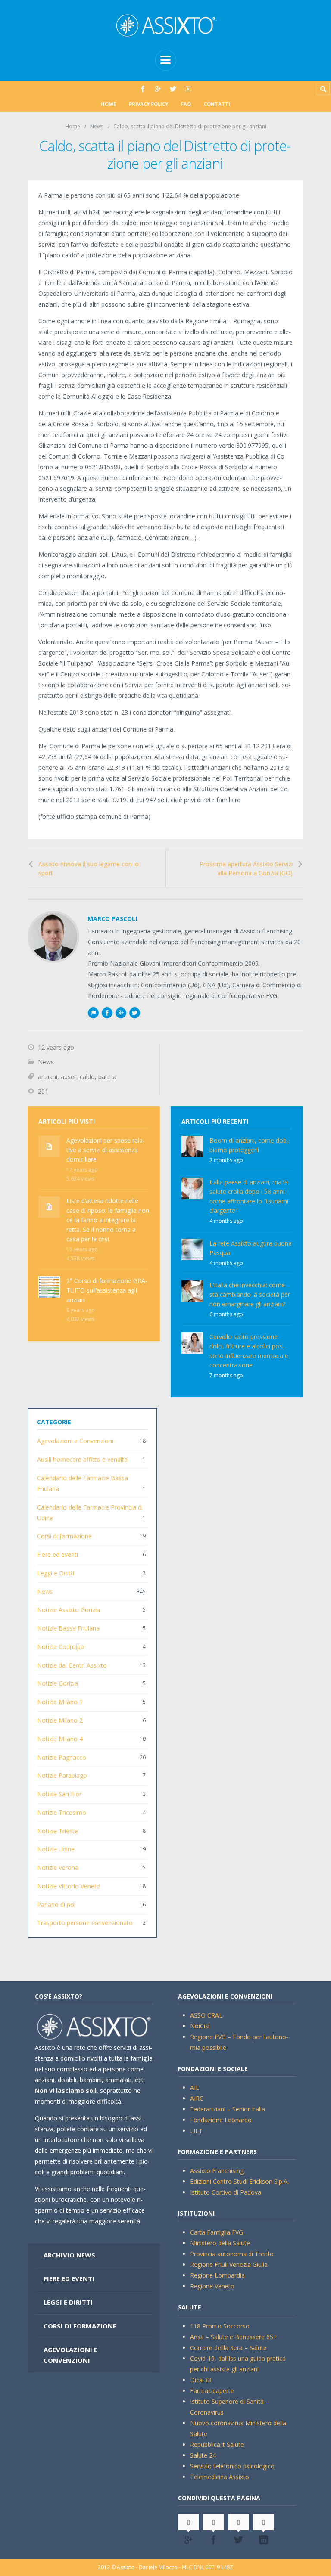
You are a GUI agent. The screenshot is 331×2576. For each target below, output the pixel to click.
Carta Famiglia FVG (217, 2232)
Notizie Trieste (58, 1831)
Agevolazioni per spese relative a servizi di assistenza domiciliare (106, 1150)
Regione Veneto (212, 2286)
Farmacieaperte (212, 2391)
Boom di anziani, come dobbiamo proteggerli (249, 1145)
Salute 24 (203, 2455)
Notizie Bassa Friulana (68, 1628)
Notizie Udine (56, 1849)
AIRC (197, 2098)
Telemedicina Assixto (220, 2477)
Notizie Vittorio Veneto (69, 1886)
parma (107, 1077)
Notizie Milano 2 (60, 1720)
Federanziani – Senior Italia (228, 2109)
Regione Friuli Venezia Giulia (229, 2264)
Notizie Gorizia (58, 1683)
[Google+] (121, 1013)
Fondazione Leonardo (221, 2120)
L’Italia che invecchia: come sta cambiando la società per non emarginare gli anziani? (250, 1294)
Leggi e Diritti (56, 1573)
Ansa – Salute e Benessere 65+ (234, 2337)
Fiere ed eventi (58, 1555)
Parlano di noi (56, 1905)
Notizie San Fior (59, 1794)
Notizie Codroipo (61, 1647)
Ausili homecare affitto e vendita (82, 1459)
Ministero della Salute (220, 2243)
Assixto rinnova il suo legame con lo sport (89, 869)
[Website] (93, 1013)
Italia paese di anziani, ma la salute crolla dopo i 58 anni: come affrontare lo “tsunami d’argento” (249, 1196)
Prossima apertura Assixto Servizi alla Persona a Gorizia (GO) (246, 869)
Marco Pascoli (112, 919)
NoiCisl (200, 2026)
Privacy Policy (148, 104)
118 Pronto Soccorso (220, 2326)
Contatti (217, 104)
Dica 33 (201, 2380)
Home (108, 104)
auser (69, 1077)
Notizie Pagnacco (62, 1757)
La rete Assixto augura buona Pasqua (251, 1248)
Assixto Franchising (217, 2171)
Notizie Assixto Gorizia (69, 1610)
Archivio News (69, 2255)
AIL (195, 2088)
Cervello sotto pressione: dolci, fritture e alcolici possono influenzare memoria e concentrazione (249, 1351)
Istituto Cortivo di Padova (226, 2192)
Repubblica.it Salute (217, 2444)
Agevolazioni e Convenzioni (75, 1441)
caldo (87, 1077)
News (97, 126)
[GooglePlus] (158, 89)
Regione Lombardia (217, 2275)
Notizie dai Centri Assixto (72, 1665)
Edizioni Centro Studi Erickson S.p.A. (239, 2181)
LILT (196, 2131)
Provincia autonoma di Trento (232, 2254)
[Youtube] (188, 89)
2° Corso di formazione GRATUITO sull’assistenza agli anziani (107, 1290)
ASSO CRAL (206, 2015)
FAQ (186, 104)
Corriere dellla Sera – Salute (228, 2348)
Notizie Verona (58, 1868)
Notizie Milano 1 (60, 1702)
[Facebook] (143, 89)
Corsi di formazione (64, 1536)
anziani (48, 1077)
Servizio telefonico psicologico (232, 2466)
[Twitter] (173, 89)
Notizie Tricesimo (62, 1812)
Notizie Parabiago (62, 1775)
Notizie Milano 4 (60, 1739)
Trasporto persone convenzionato (85, 1923)
